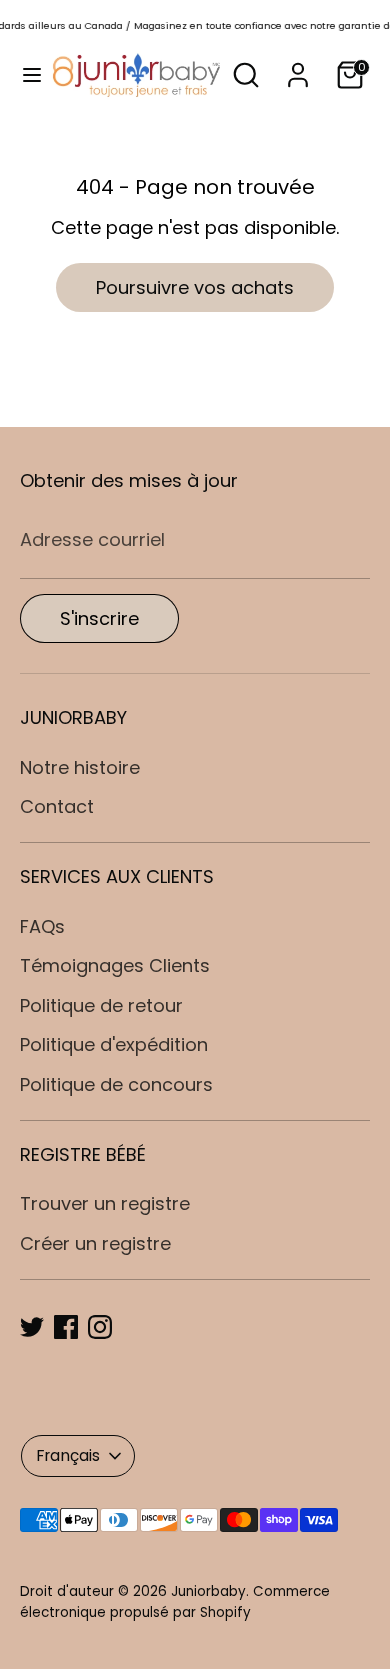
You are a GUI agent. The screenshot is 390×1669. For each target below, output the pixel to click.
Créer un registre (95, 1243)
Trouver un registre (105, 1203)
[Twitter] (32, 1327)
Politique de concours (116, 1084)
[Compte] (298, 68)
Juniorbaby (208, 1591)
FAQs (42, 926)
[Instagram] (100, 1327)
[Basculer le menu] (26, 75)
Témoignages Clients (115, 965)
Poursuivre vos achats (195, 287)
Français (68, 1455)
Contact (57, 806)
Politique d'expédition (114, 1044)
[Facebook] (66, 1327)
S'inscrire (99, 618)
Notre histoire (80, 767)
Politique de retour (101, 1005)
